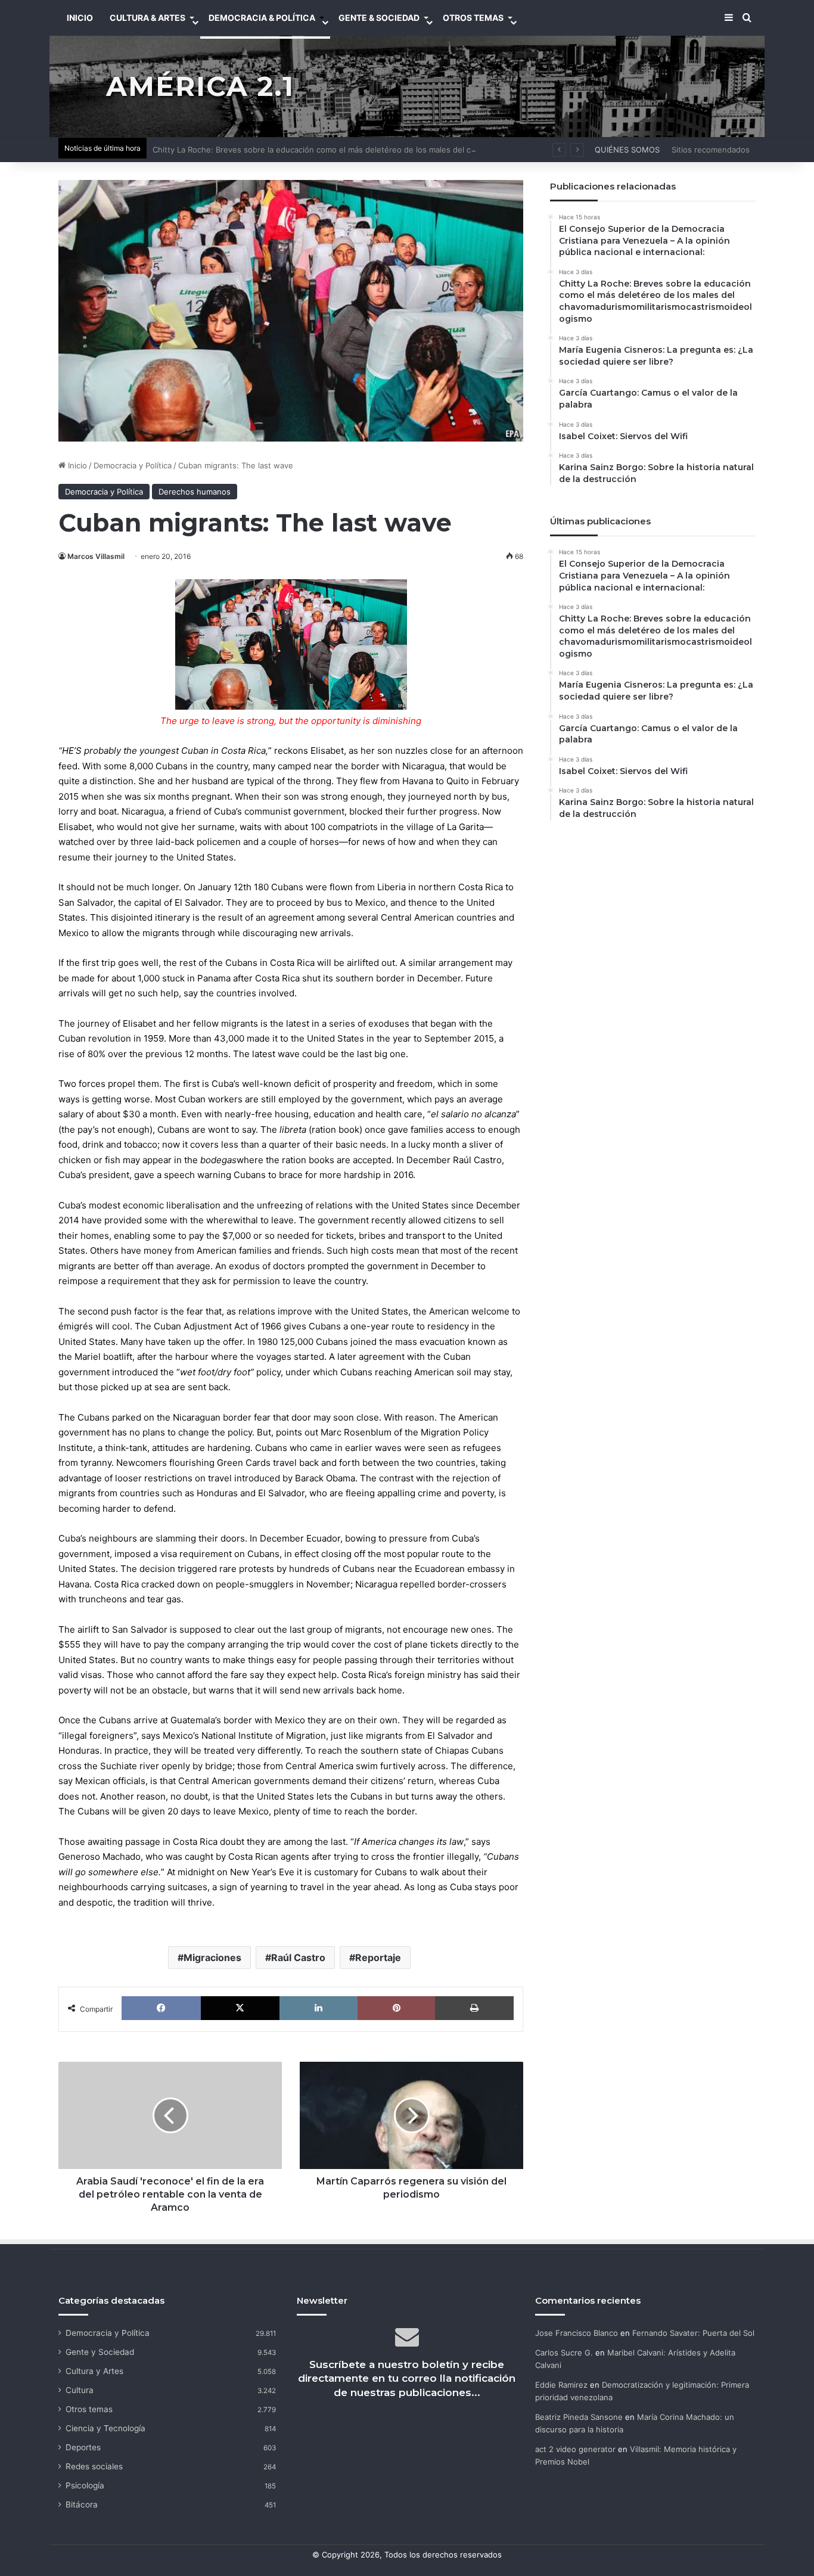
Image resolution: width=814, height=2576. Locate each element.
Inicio (76, 465)
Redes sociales (94, 2466)
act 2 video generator (575, 2449)
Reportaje (378, 1957)
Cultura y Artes (94, 2371)
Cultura (80, 2390)
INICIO (80, 18)
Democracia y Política (133, 465)
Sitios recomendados (711, 150)
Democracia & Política (262, 18)
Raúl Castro (298, 1957)
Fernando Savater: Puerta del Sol (693, 2333)
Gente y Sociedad (100, 2352)
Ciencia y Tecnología (105, 2428)
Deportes (83, 2447)
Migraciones (212, 1957)
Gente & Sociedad (379, 18)
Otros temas (89, 2409)
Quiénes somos (627, 150)
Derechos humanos (195, 492)
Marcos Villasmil (96, 556)
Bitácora (82, 2504)
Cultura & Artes (147, 18)
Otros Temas (473, 18)
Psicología (85, 2485)
